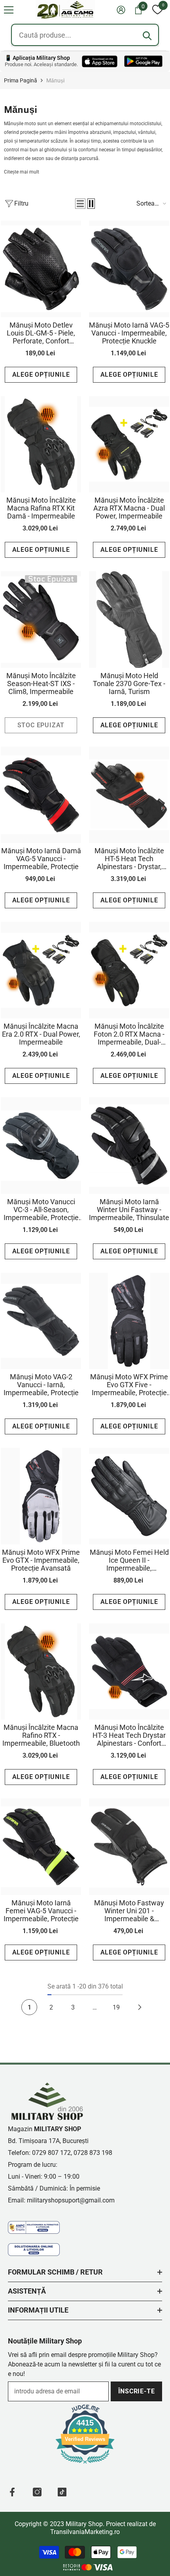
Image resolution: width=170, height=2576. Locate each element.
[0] (157, 10)
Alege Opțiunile (41, 375)
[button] (9, 10)
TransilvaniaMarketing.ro (85, 2532)
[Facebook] (12, 2492)
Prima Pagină (21, 80)
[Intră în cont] (121, 10)
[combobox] (85, 35)
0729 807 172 (51, 2153)
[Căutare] (147, 36)
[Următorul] (140, 2007)
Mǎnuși (55, 80)
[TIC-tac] (62, 2492)
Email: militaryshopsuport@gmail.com (61, 2200)
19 (116, 2007)
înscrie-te (137, 2391)
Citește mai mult (22, 172)
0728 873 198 (93, 2153)
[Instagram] (37, 2492)
